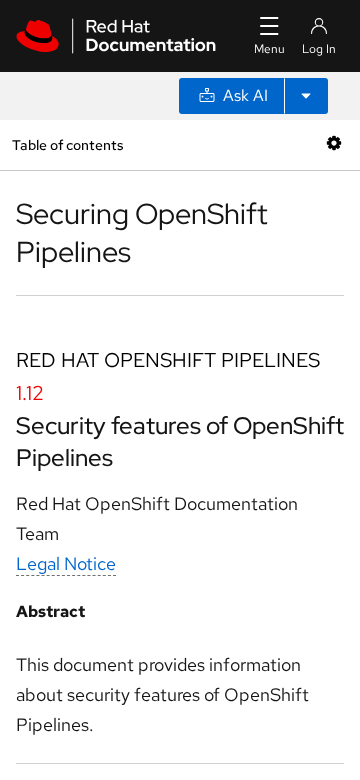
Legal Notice (66, 563)
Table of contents (67, 144)
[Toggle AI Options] (306, 96)
